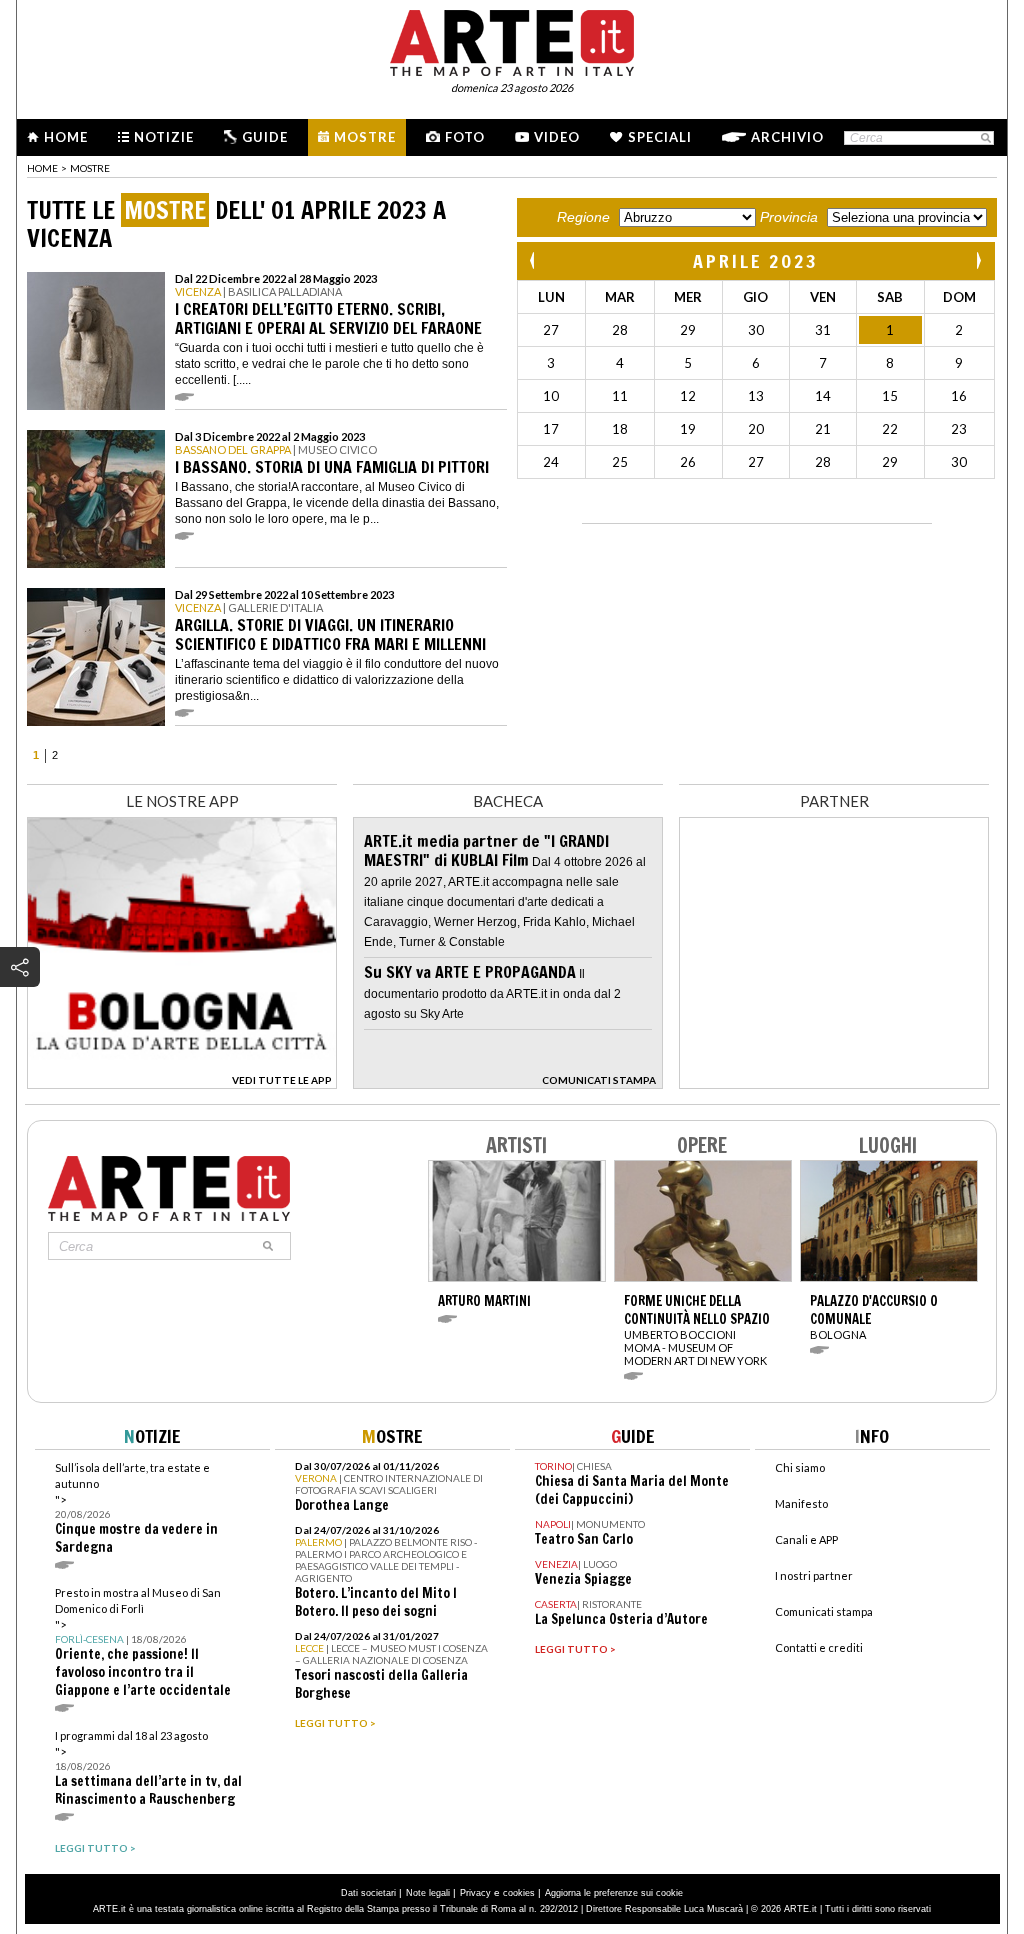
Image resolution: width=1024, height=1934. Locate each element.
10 (551, 396)
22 (890, 429)
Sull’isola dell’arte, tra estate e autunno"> (136, 1508)
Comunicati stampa (824, 1611)
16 (959, 396)
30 (756, 330)
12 (688, 396)
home (42, 168)
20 (756, 429)
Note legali (428, 1893)
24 (551, 462)
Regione (583, 217)
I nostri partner (814, 1575)
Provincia (789, 217)
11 (620, 396)
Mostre (365, 137)
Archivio (787, 137)
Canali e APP (806, 1539)
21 (823, 429)
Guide (265, 137)
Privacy (475, 1893)
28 (620, 330)
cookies (519, 1893)
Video (557, 137)
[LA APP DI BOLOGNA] (182, 1083)
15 (890, 396)
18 (620, 429)
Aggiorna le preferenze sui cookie (614, 1893)
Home (66, 137)
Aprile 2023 (756, 261)
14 (823, 396)
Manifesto (801, 1503)
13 (756, 396)
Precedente (534, 260)
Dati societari (368, 1893)
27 (551, 330)
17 (551, 429)
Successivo (978, 260)
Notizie (164, 137)
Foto (465, 137)
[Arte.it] (512, 40)
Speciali (660, 137)
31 (823, 330)
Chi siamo (800, 1467)
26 (688, 462)
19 (688, 429)
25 (620, 462)
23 (959, 429)
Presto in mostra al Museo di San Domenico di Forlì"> (143, 1642)
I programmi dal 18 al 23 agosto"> (148, 1768)
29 (688, 330)
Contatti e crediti (819, 1647)
